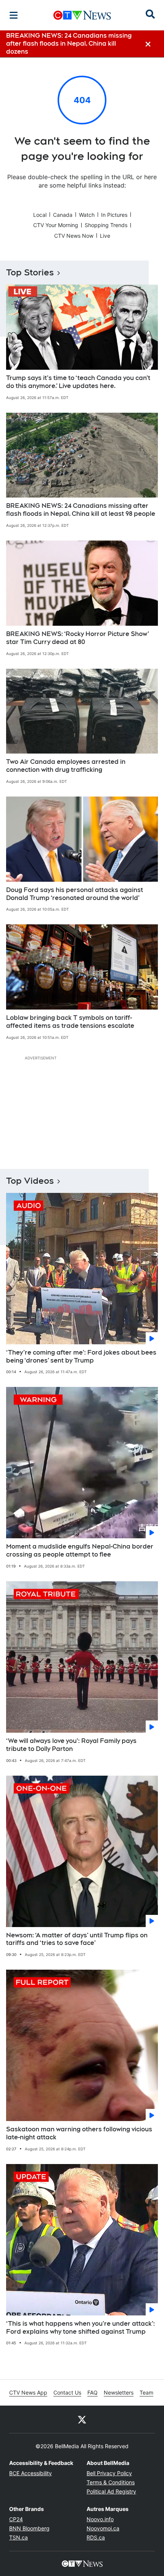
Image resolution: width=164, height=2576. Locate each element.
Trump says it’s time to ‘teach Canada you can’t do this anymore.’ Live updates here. (78, 382)
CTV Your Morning (56, 225)
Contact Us (67, 2392)
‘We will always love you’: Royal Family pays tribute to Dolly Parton (71, 1745)
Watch (87, 215)
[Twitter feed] (82, 2419)
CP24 (16, 2519)
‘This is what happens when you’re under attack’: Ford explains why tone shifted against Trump (80, 2328)
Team (146, 2392)
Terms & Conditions (111, 2482)
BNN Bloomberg (29, 2528)
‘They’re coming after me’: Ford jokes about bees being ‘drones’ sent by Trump (81, 1356)
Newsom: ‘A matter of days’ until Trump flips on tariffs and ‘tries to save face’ (77, 1939)
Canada (63, 215)
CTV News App (28, 2392)
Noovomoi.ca (103, 2528)
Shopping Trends (106, 225)
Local (40, 215)
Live (105, 236)
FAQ (92, 2392)
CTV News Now (74, 236)
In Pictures (114, 215)
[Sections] (14, 15)
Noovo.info (100, 2519)
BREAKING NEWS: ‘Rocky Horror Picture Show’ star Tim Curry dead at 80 (78, 638)
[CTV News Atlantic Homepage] (82, 15)
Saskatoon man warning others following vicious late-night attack (79, 2133)
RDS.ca (96, 2537)
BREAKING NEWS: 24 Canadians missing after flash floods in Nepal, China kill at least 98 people (81, 510)
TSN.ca (18, 2537)
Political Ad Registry (111, 2491)
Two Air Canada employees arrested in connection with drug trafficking (66, 766)
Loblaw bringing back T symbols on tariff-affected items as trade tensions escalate (70, 1022)
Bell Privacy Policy (109, 2473)
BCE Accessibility (31, 2473)
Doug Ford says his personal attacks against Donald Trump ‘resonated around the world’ (75, 894)
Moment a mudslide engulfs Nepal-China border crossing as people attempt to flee (80, 1550)
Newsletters (119, 2392)
